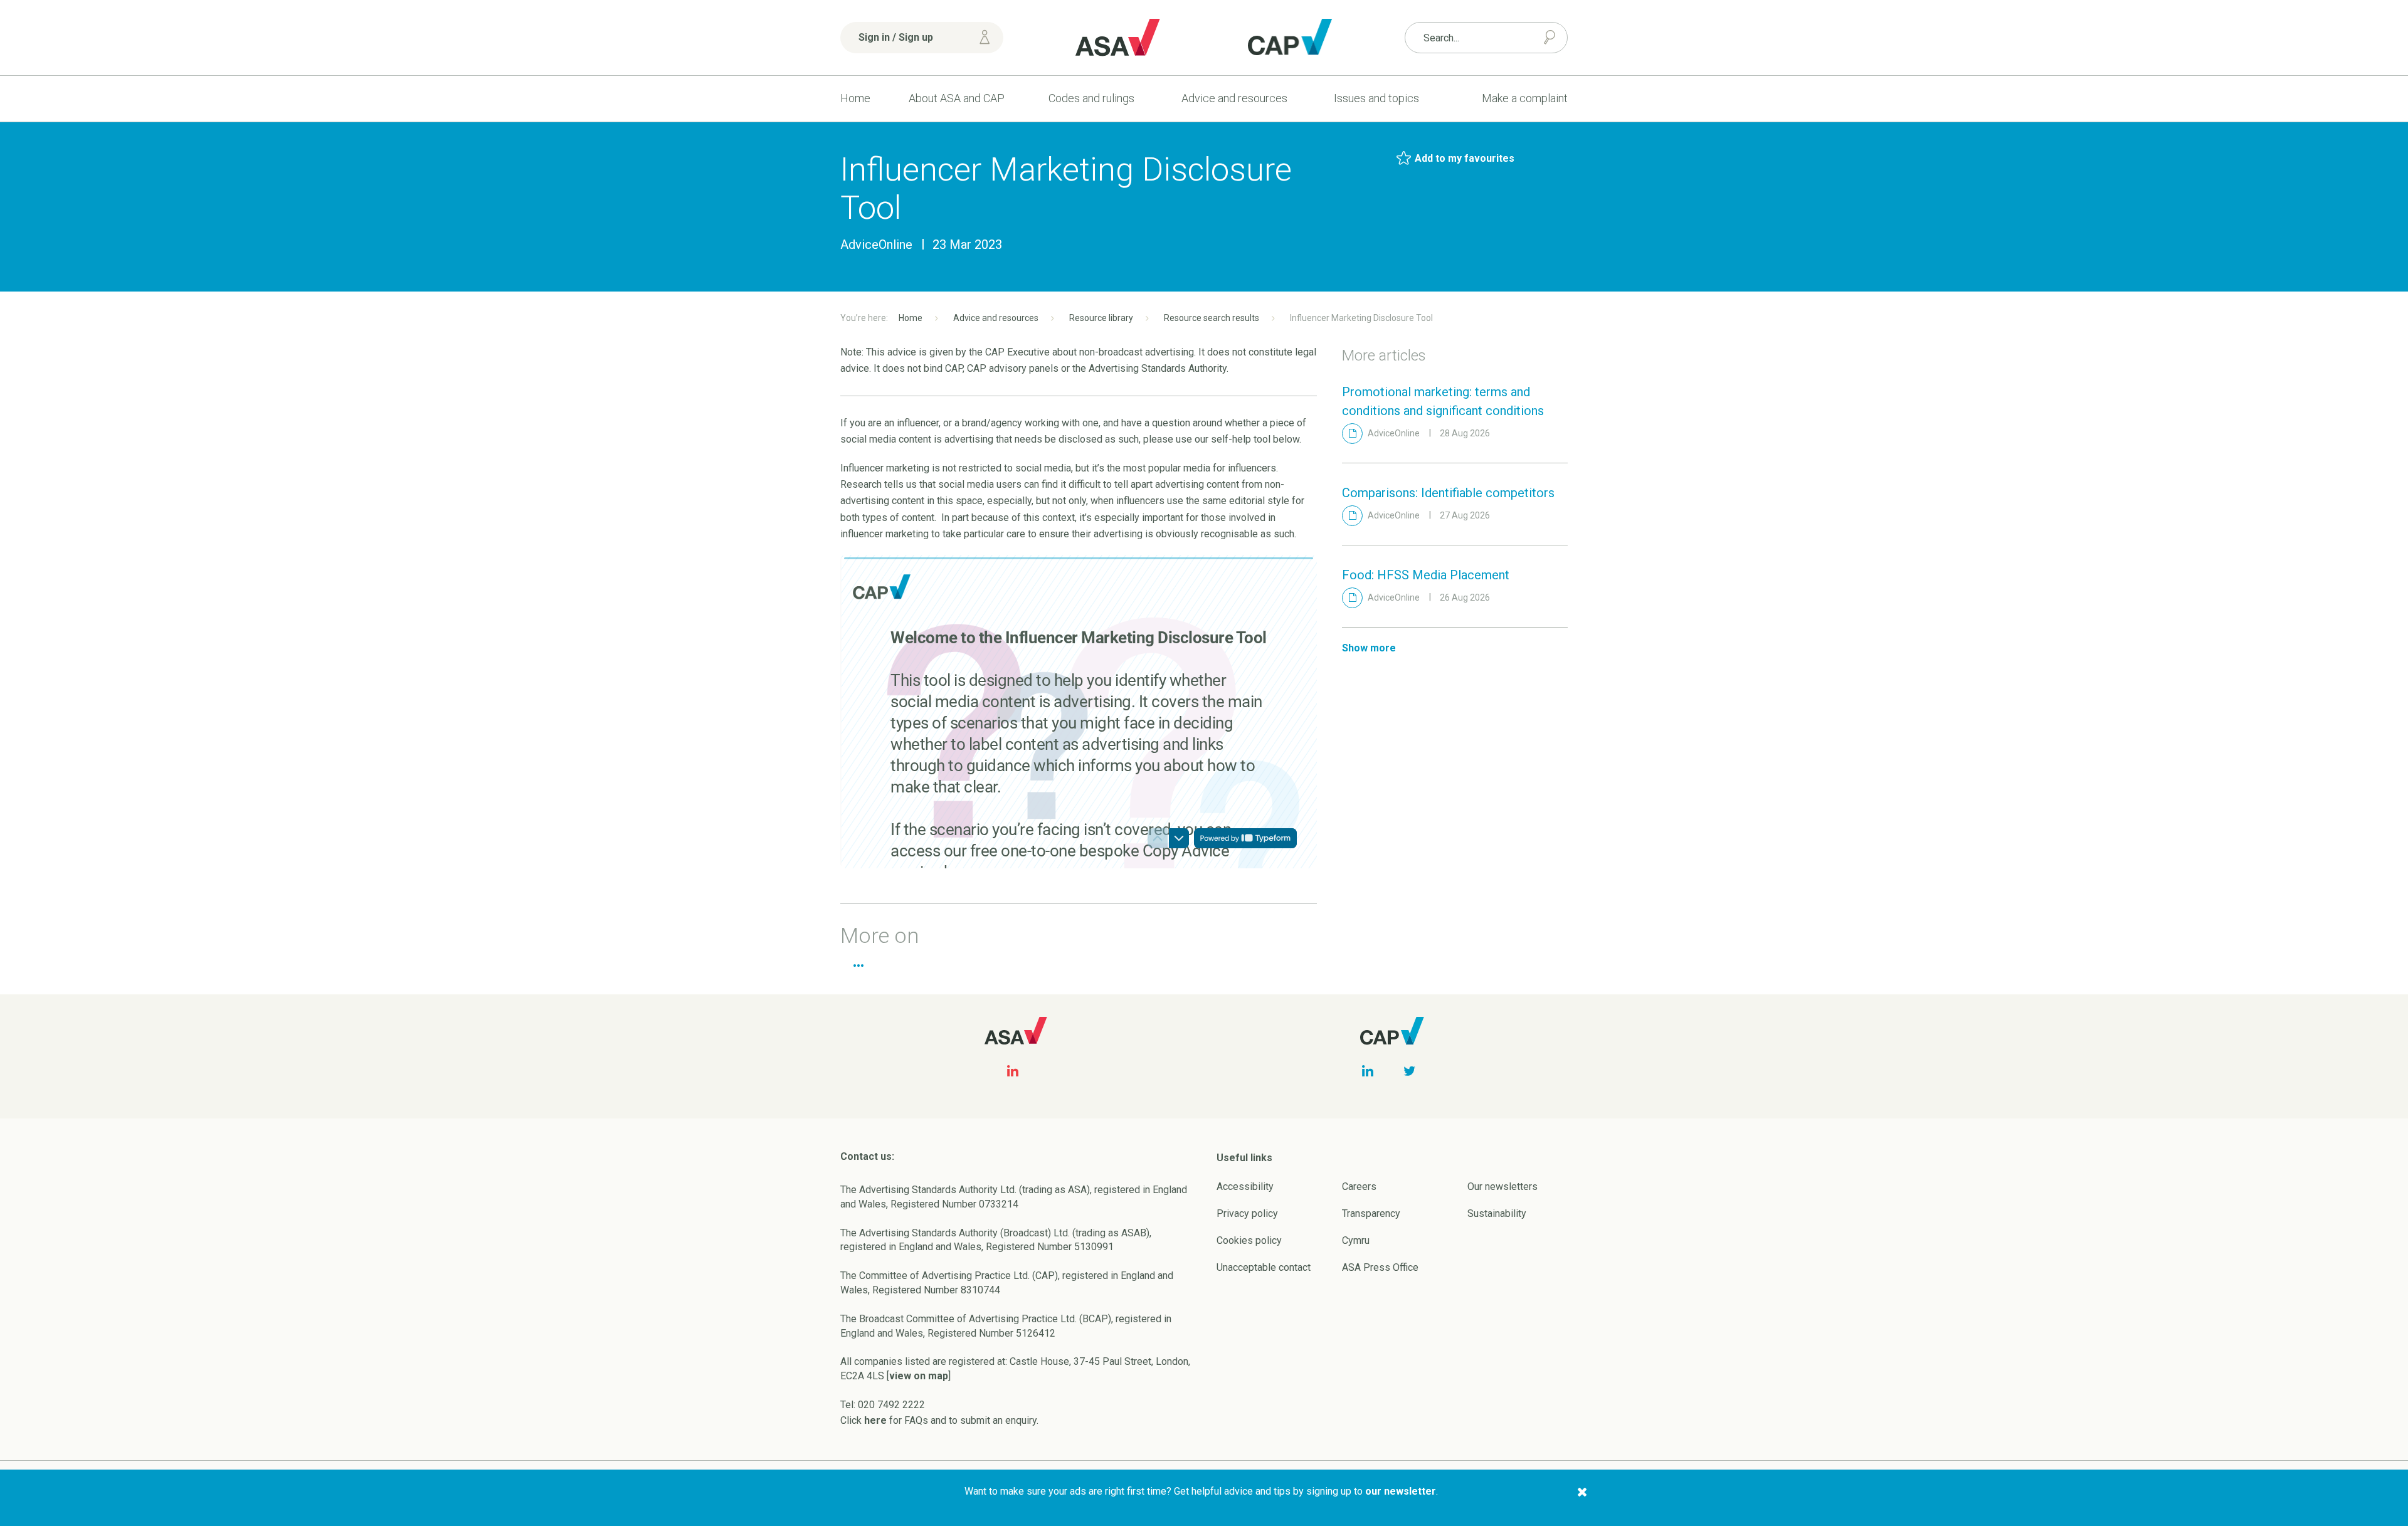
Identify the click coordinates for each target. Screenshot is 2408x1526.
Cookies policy (1249, 1240)
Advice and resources (1234, 98)
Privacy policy (1247, 1213)
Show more (1369, 648)
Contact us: (867, 1156)
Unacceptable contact (1264, 1267)
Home (855, 98)
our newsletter (1401, 1491)
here (875, 1420)
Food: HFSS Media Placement (1426, 575)
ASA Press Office (1380, 1267)
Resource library (1101, 318)
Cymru (1356, 1240)
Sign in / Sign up (896, 37)
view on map (919, 1376)
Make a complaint (1525, 98)
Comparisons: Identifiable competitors (1448, 493)
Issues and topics (1376, 98)
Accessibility (1245, 1187)
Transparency (1371, 1213)
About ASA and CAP (957, 98)
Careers (1359, 1187)
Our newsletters (1502, 1187)
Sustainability (1497, 1213)
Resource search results (1212, 318)
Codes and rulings (1091, 98)
